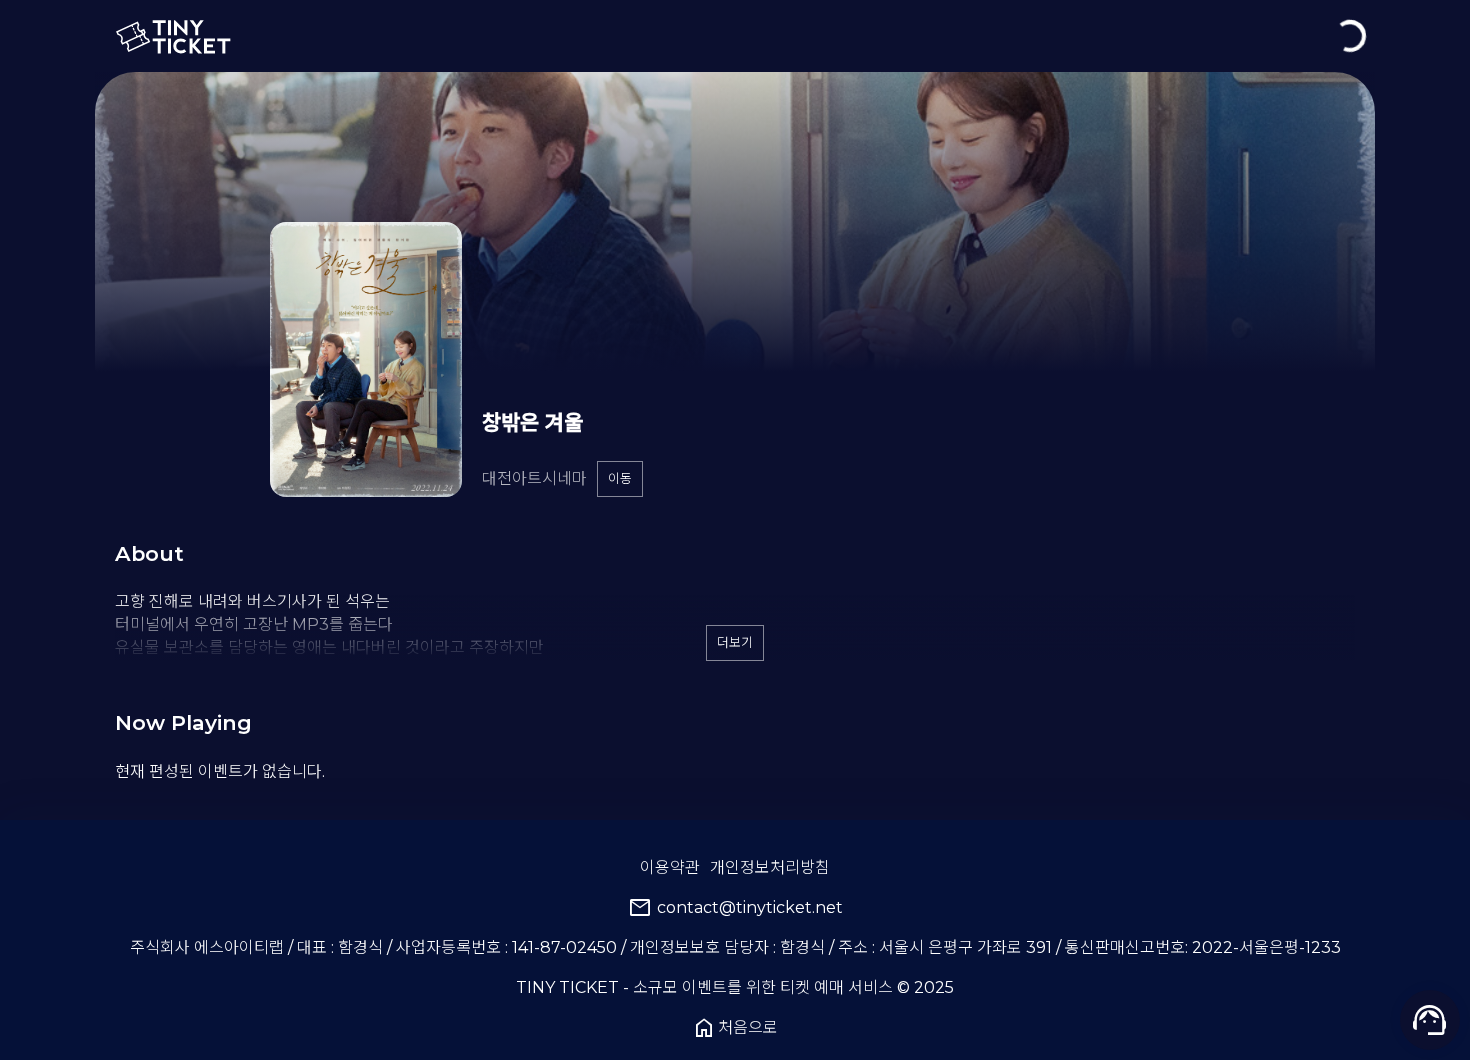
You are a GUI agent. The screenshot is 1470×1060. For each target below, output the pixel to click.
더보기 (735, 642)
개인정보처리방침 (770, 867)
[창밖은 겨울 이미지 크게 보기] (366, 359)
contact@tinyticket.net (735, 908)
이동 (620, 478)
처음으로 (735, 1028)
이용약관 (670, 867)
